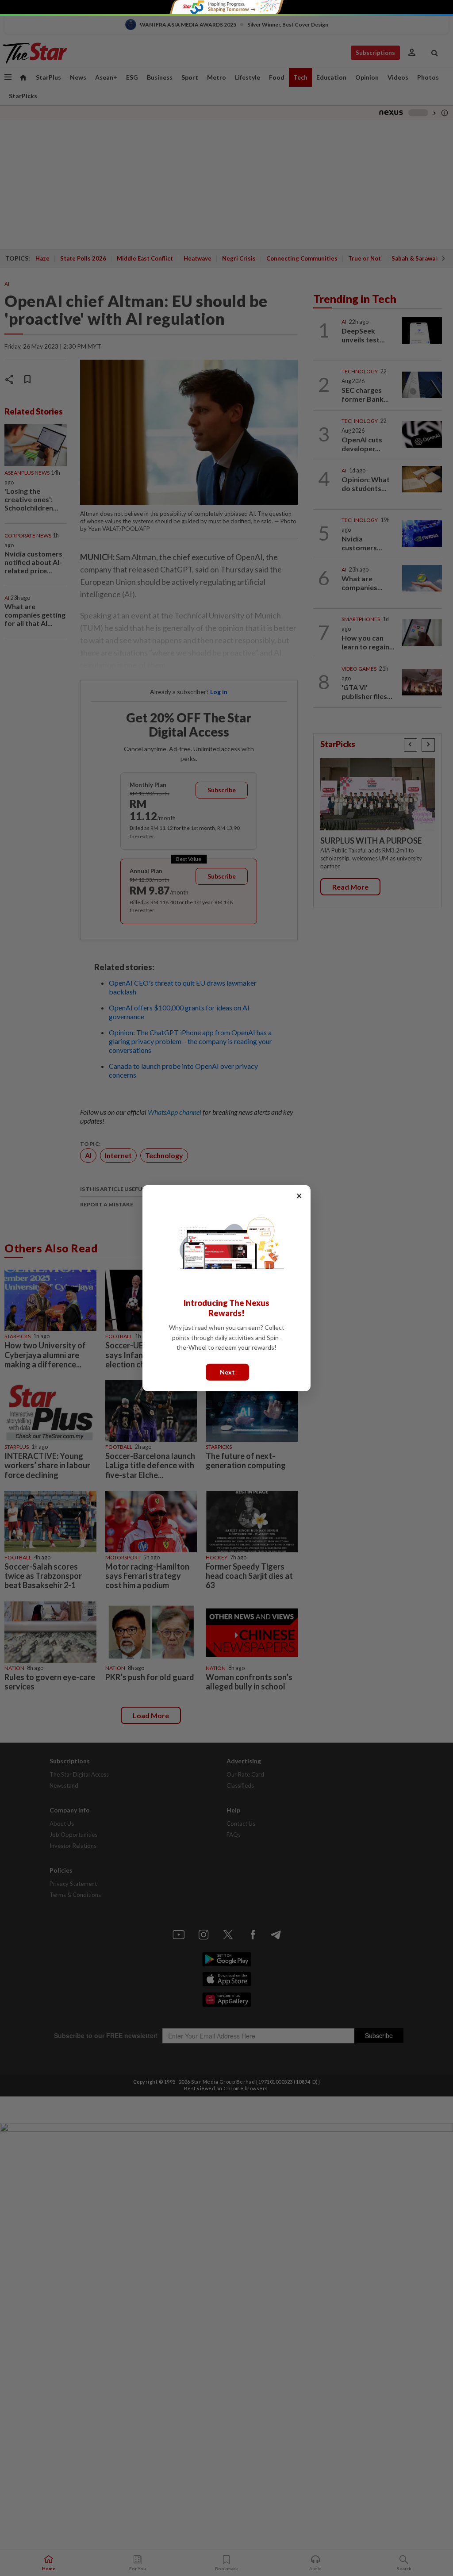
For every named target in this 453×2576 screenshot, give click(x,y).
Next (227, 1372)
